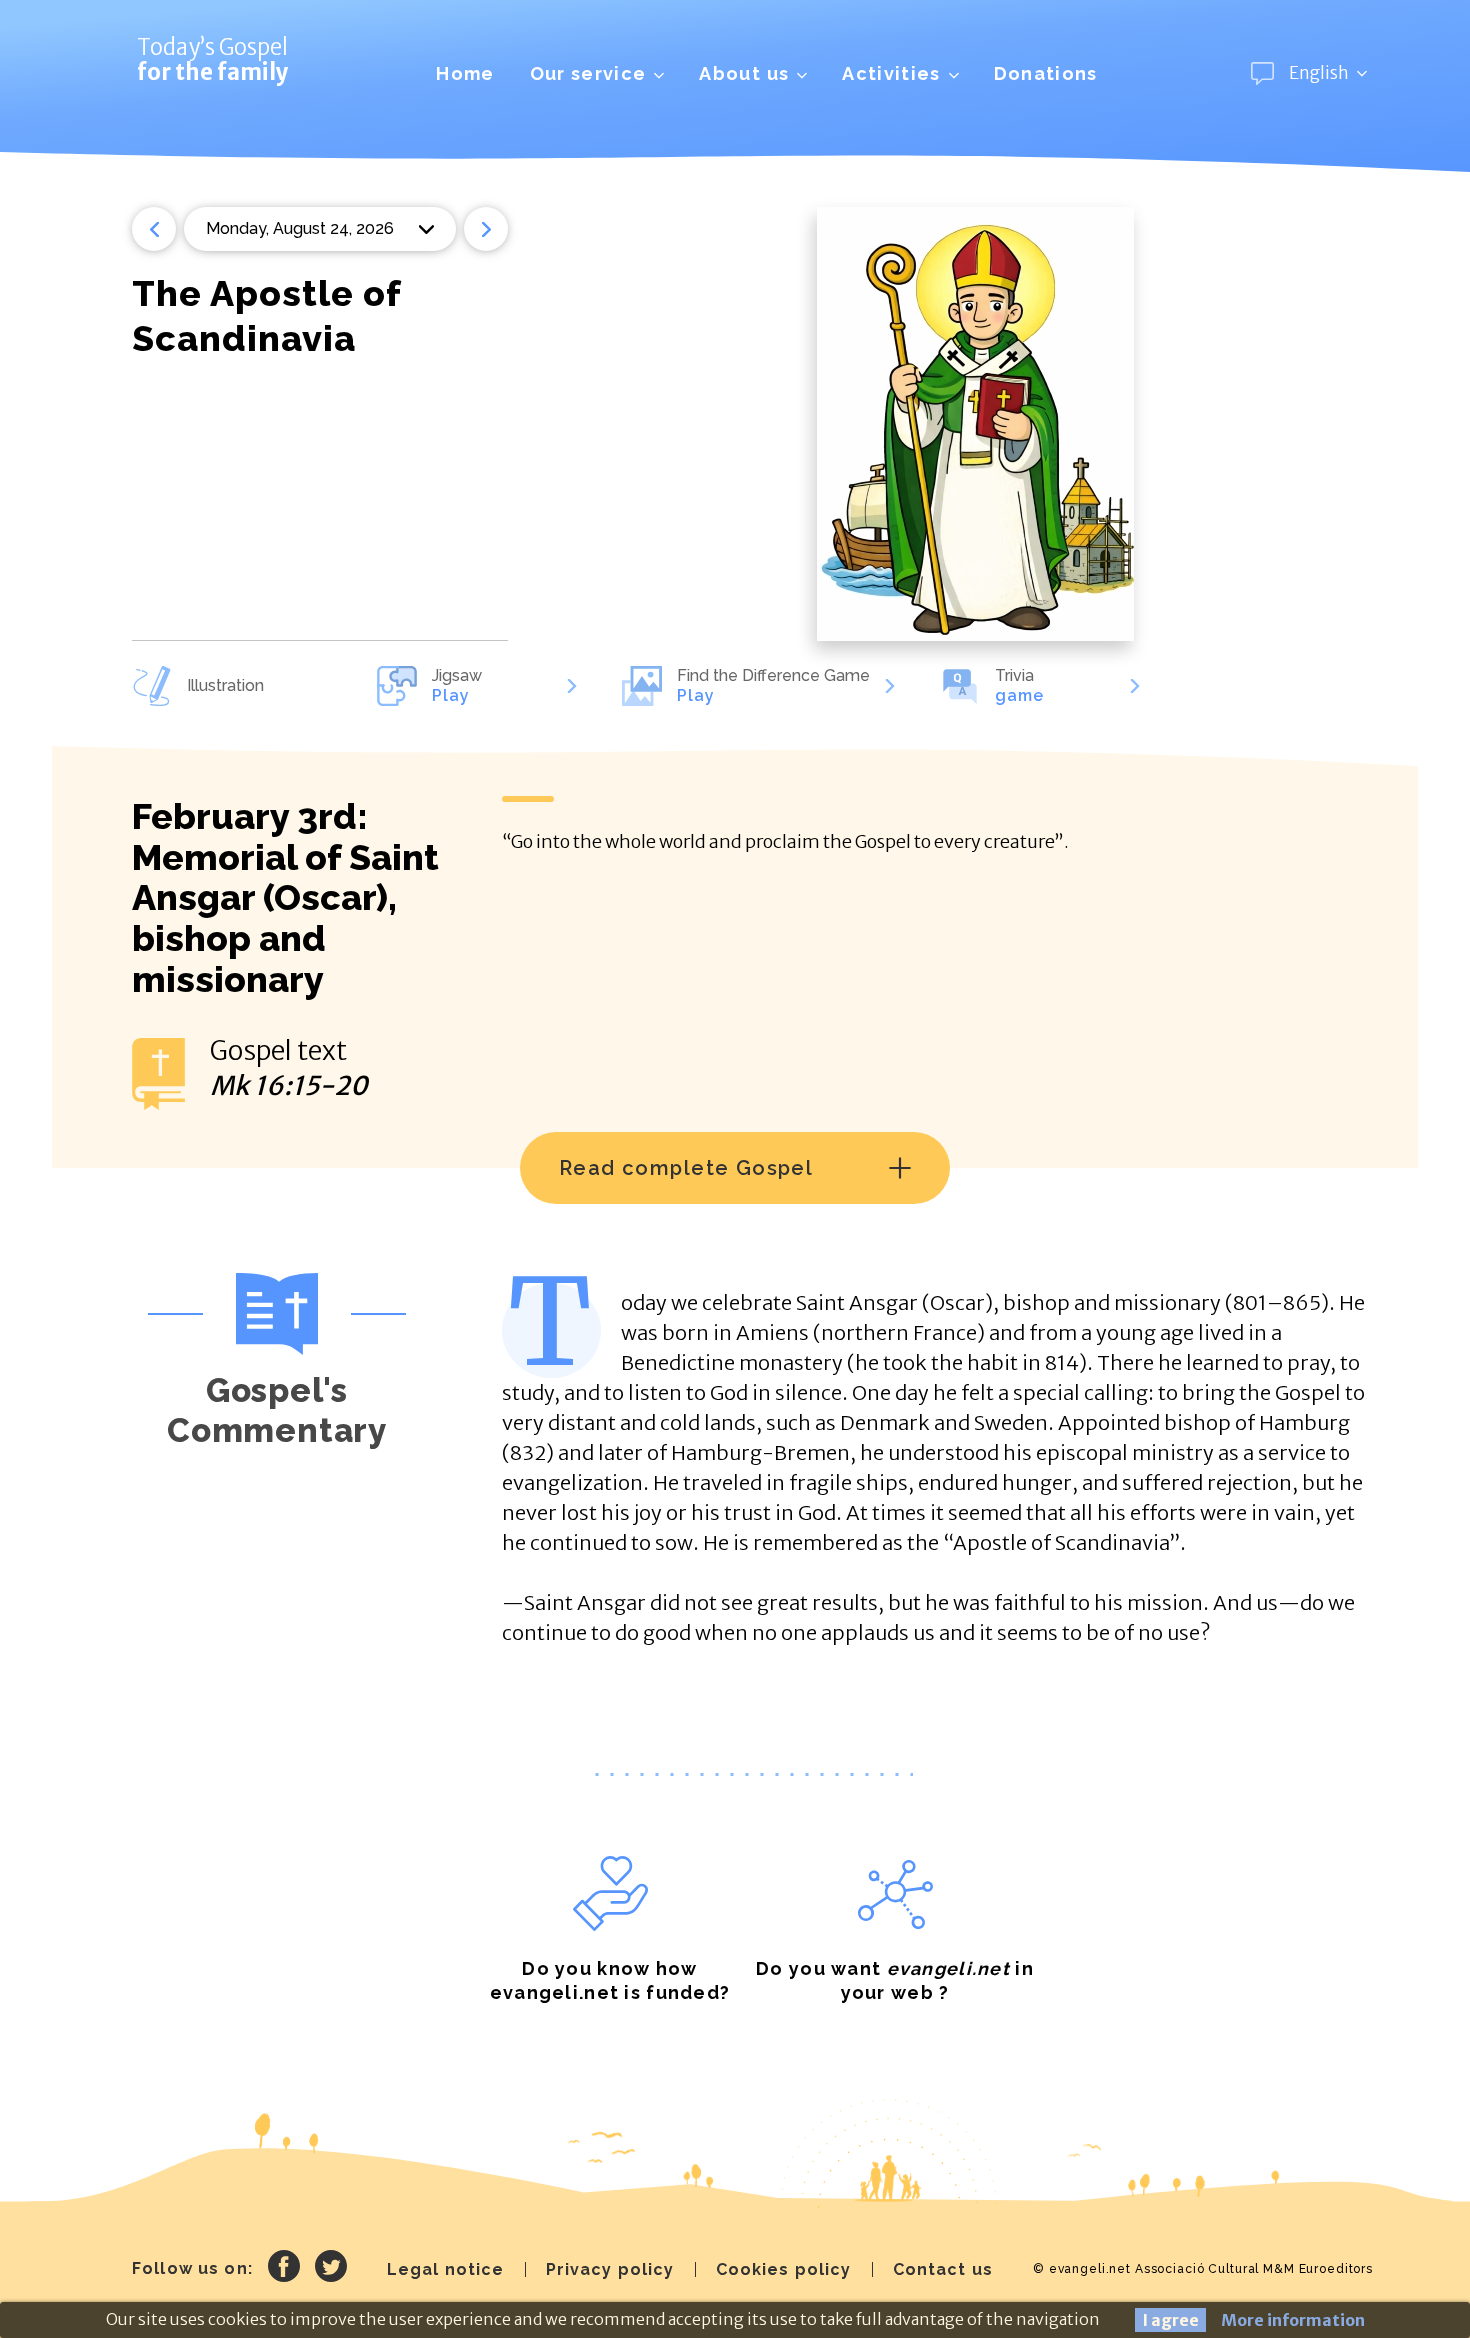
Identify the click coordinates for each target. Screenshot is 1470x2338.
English (1319, 73)
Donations (1046, 73)
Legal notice (446, 2269)
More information (1293, 2320)
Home (465, 73)
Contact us (943, 2269)
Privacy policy (610, 2269)
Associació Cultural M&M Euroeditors (1254, 2269)
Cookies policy (784, 2269)
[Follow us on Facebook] (284, 2269)
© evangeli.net (1082, 2269)
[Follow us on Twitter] (331, 2269)
